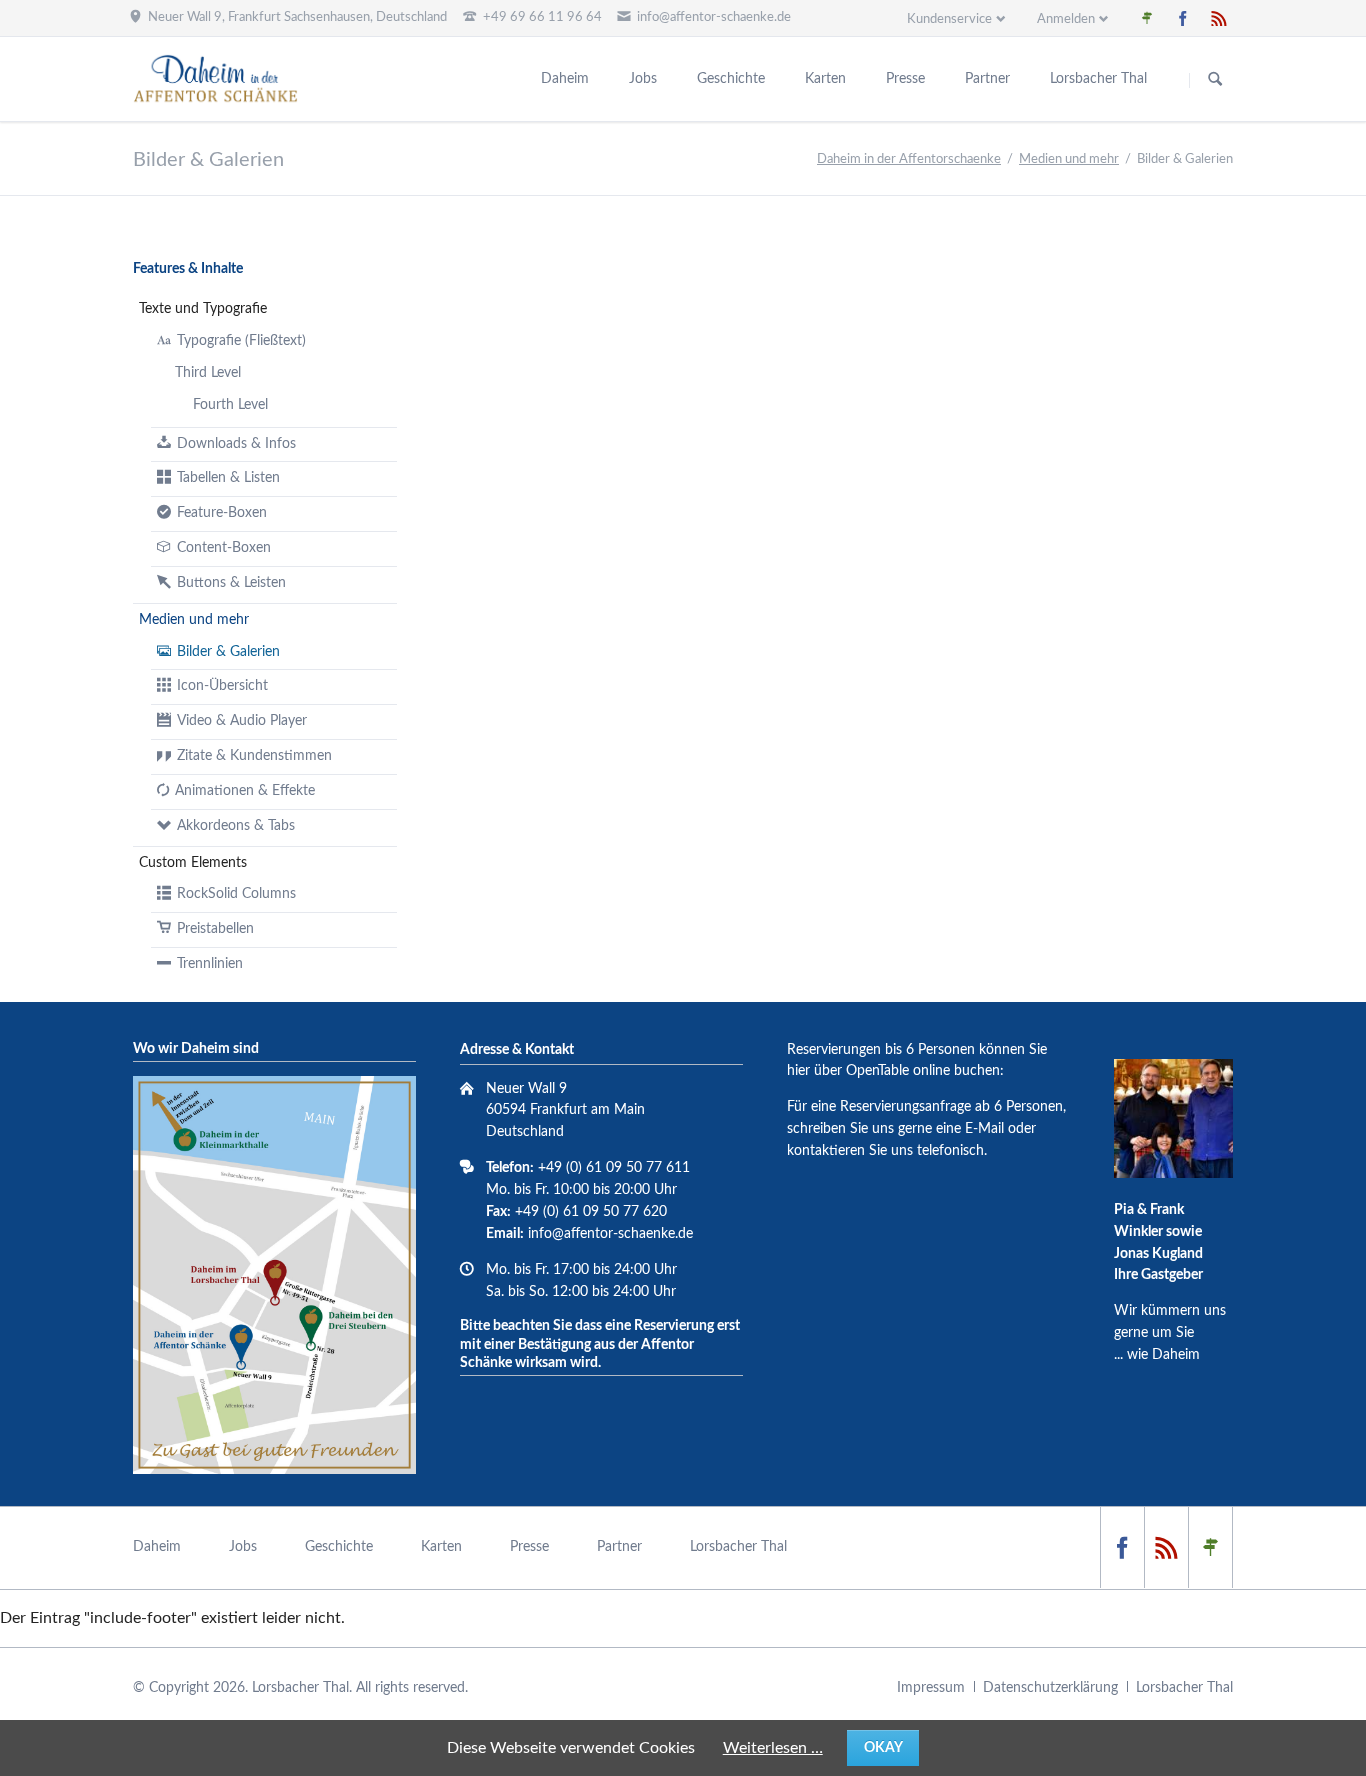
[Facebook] (1183, 18)
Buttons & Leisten (231, 583)
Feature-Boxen (222, 513)
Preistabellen (215, 929)
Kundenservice (949, 19)
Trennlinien (210, 964)
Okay (883, 1748)
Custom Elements (193, 863)
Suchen (1215, 80)
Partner (987, 79)
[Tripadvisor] (1147, 18)
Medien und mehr (1069, 159)
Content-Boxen (224, 548)
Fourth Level (230, 405)
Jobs (643, 79)
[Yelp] (1219, 18)
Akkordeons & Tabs (236, 826)
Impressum (931, 1688)
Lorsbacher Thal (1098, 79)
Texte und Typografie (203, 309)
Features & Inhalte (188, 269)
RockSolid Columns (236, 894)
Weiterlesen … (773, 1748)
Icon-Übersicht (222, 686)
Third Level (208, 373)
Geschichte (731, 79)
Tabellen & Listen (228, 478)
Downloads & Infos (236, 444)
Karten (825, 79)
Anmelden (1066, 19)
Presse (905, 79)
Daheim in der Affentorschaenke (909, 159)
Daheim (565, 79)
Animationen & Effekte (245, 791)
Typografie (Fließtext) (241, 341)
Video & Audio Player (242, 721)
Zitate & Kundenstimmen (254, 756)
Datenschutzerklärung (1050, 1688)
